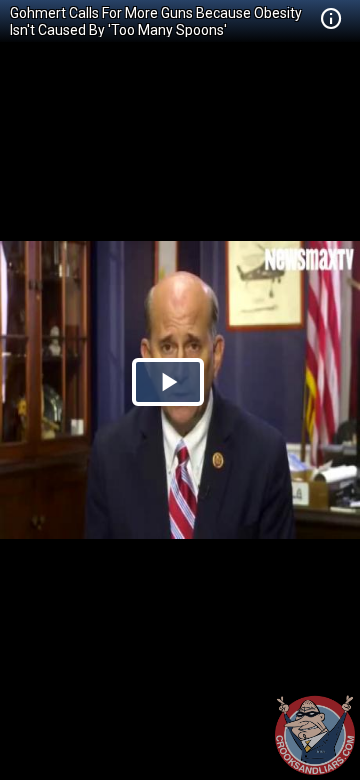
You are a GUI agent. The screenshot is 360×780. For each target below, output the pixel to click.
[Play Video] (168, 382)
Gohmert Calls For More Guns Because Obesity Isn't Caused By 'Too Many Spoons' (156, 21)
